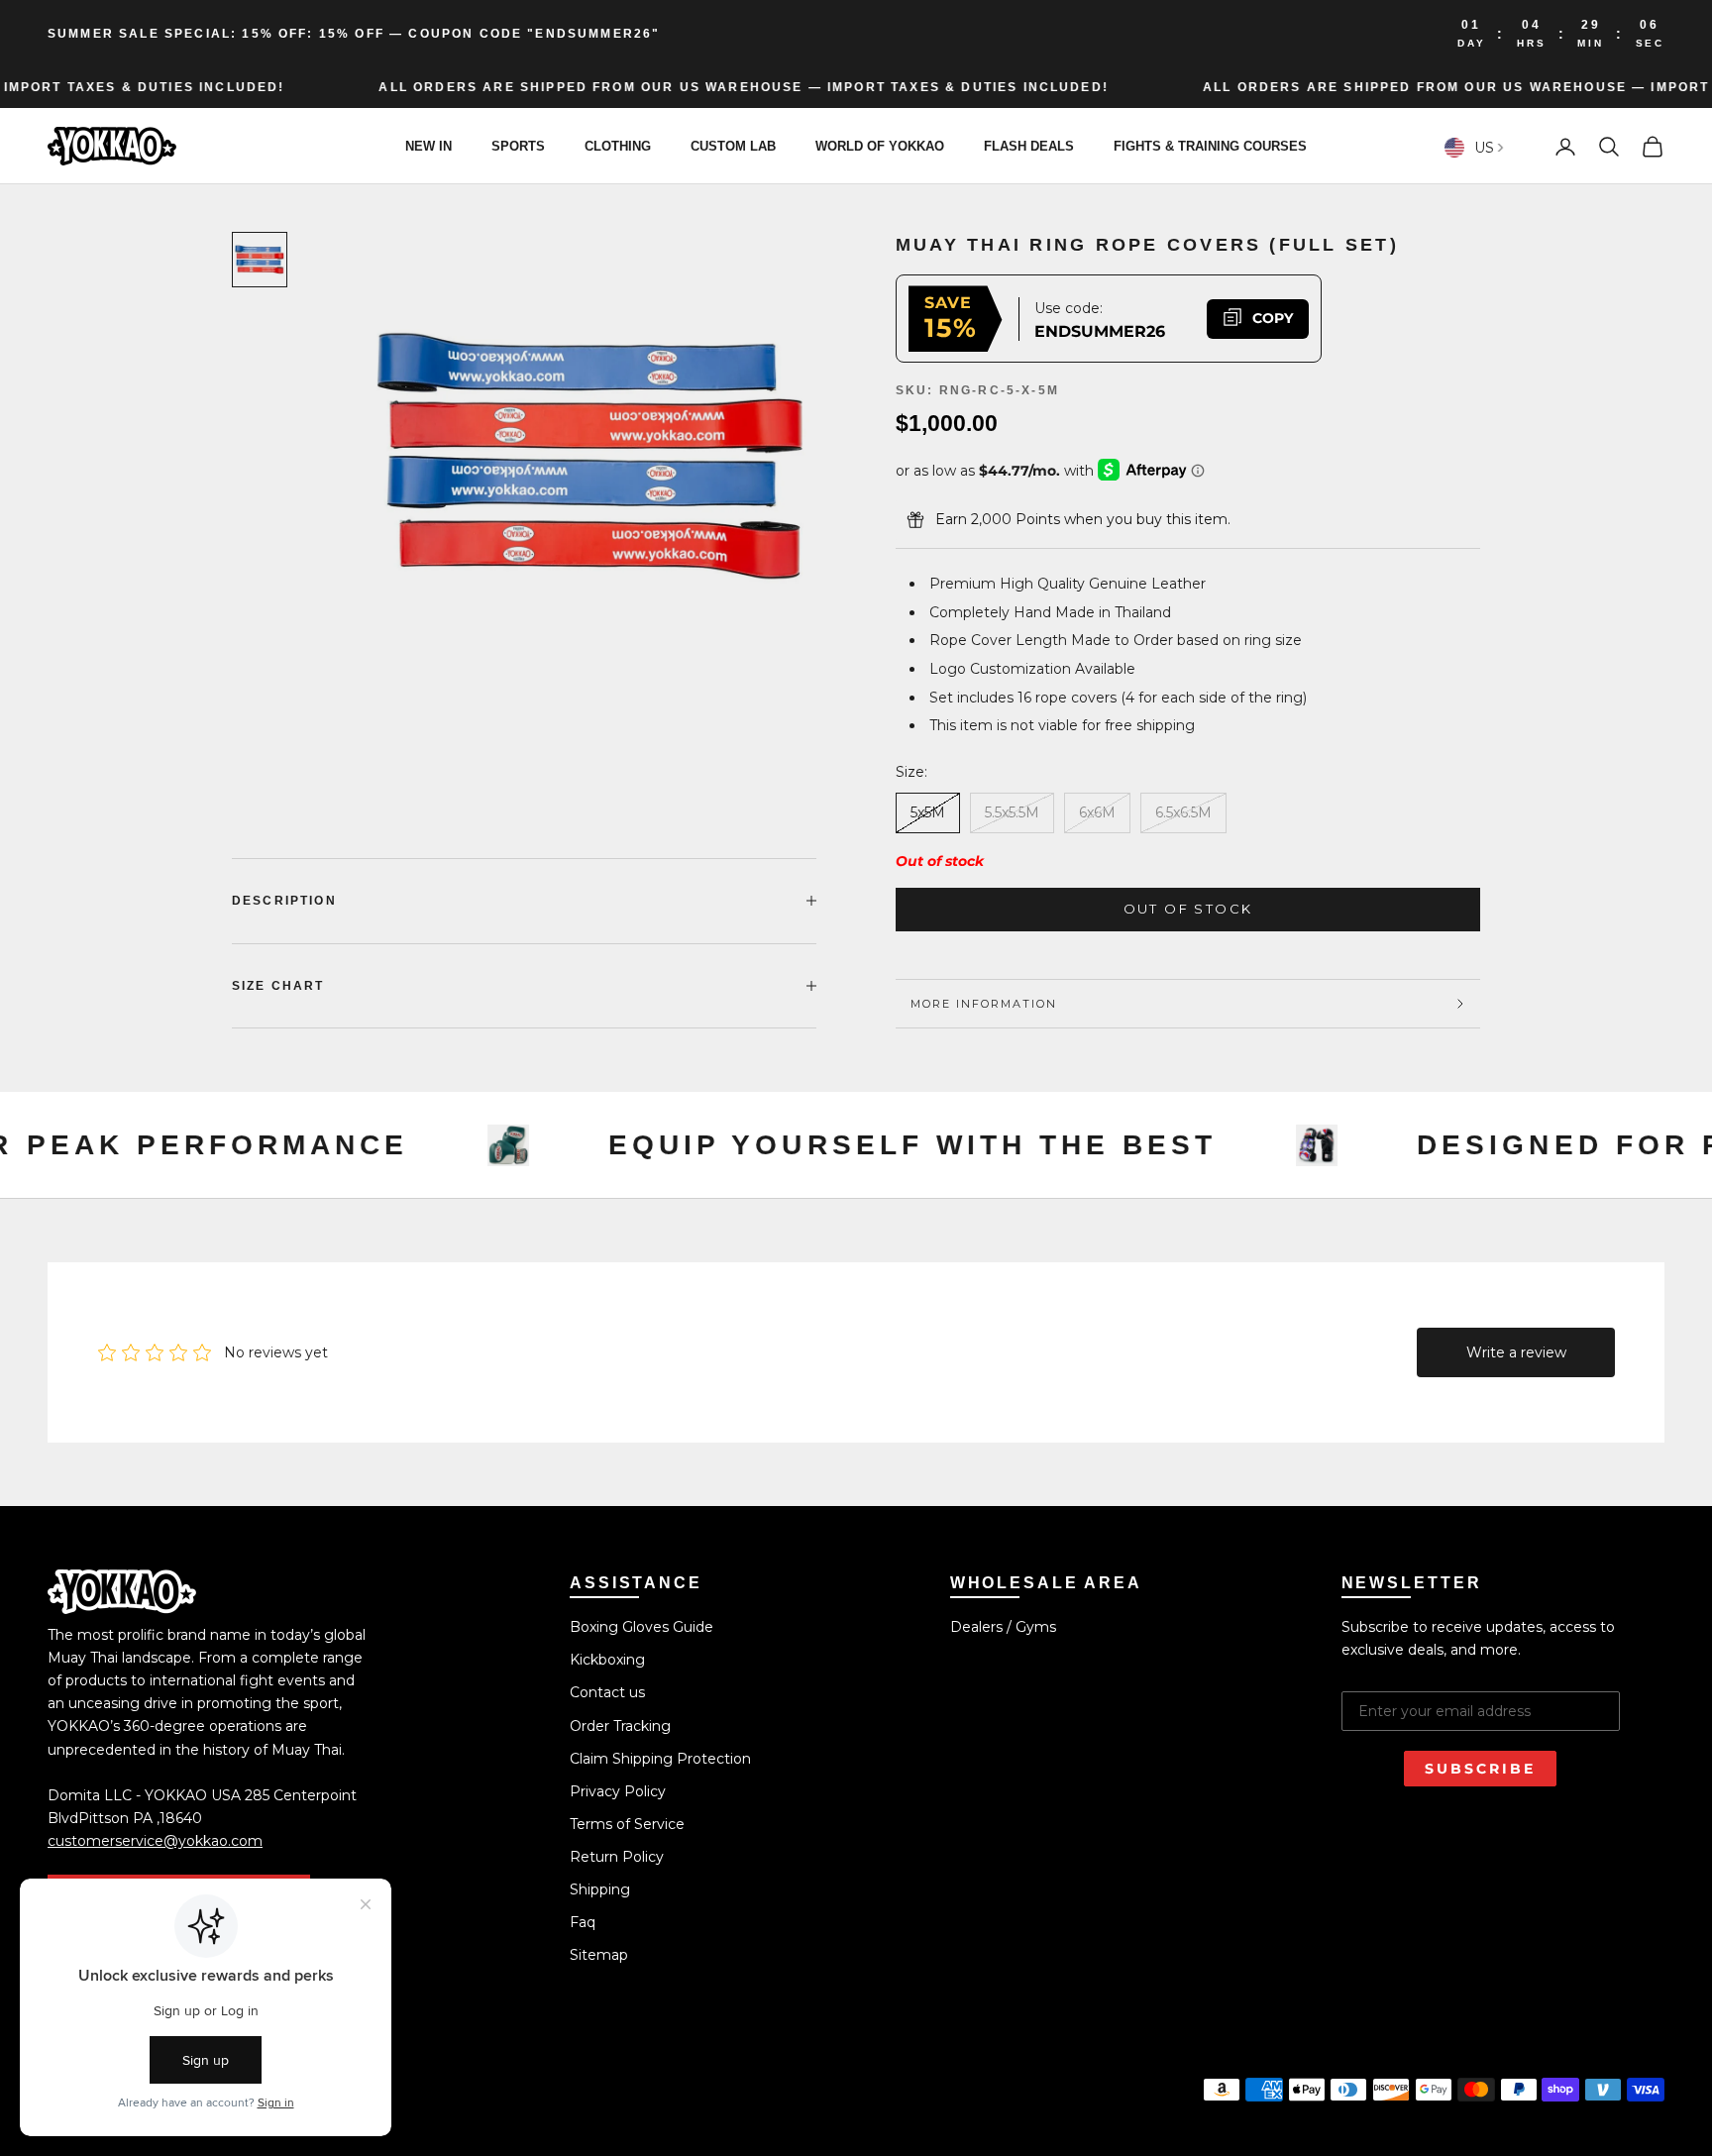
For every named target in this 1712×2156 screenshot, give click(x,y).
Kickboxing (607, 1660)
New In (428, 146)
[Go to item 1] (260, 260)
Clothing (618, 146)
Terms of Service (627, 1824)
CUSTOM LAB (733, 146)
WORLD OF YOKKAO (880, 146)
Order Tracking (620, 1726)
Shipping (600, 1889)
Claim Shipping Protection (660, 1759)
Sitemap (599, 1955)
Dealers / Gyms (1003, 1627)
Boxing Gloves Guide (642, 1627)
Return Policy (617, 1857)
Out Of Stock (1188, 909)
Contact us (607, 1692)
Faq (583, 1922)
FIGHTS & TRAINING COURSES (1210, 146)
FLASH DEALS (1029, 146)
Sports (518, 146)
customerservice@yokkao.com (155, 1841)
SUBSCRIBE (1480, 1769)
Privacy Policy (618, 1791)
